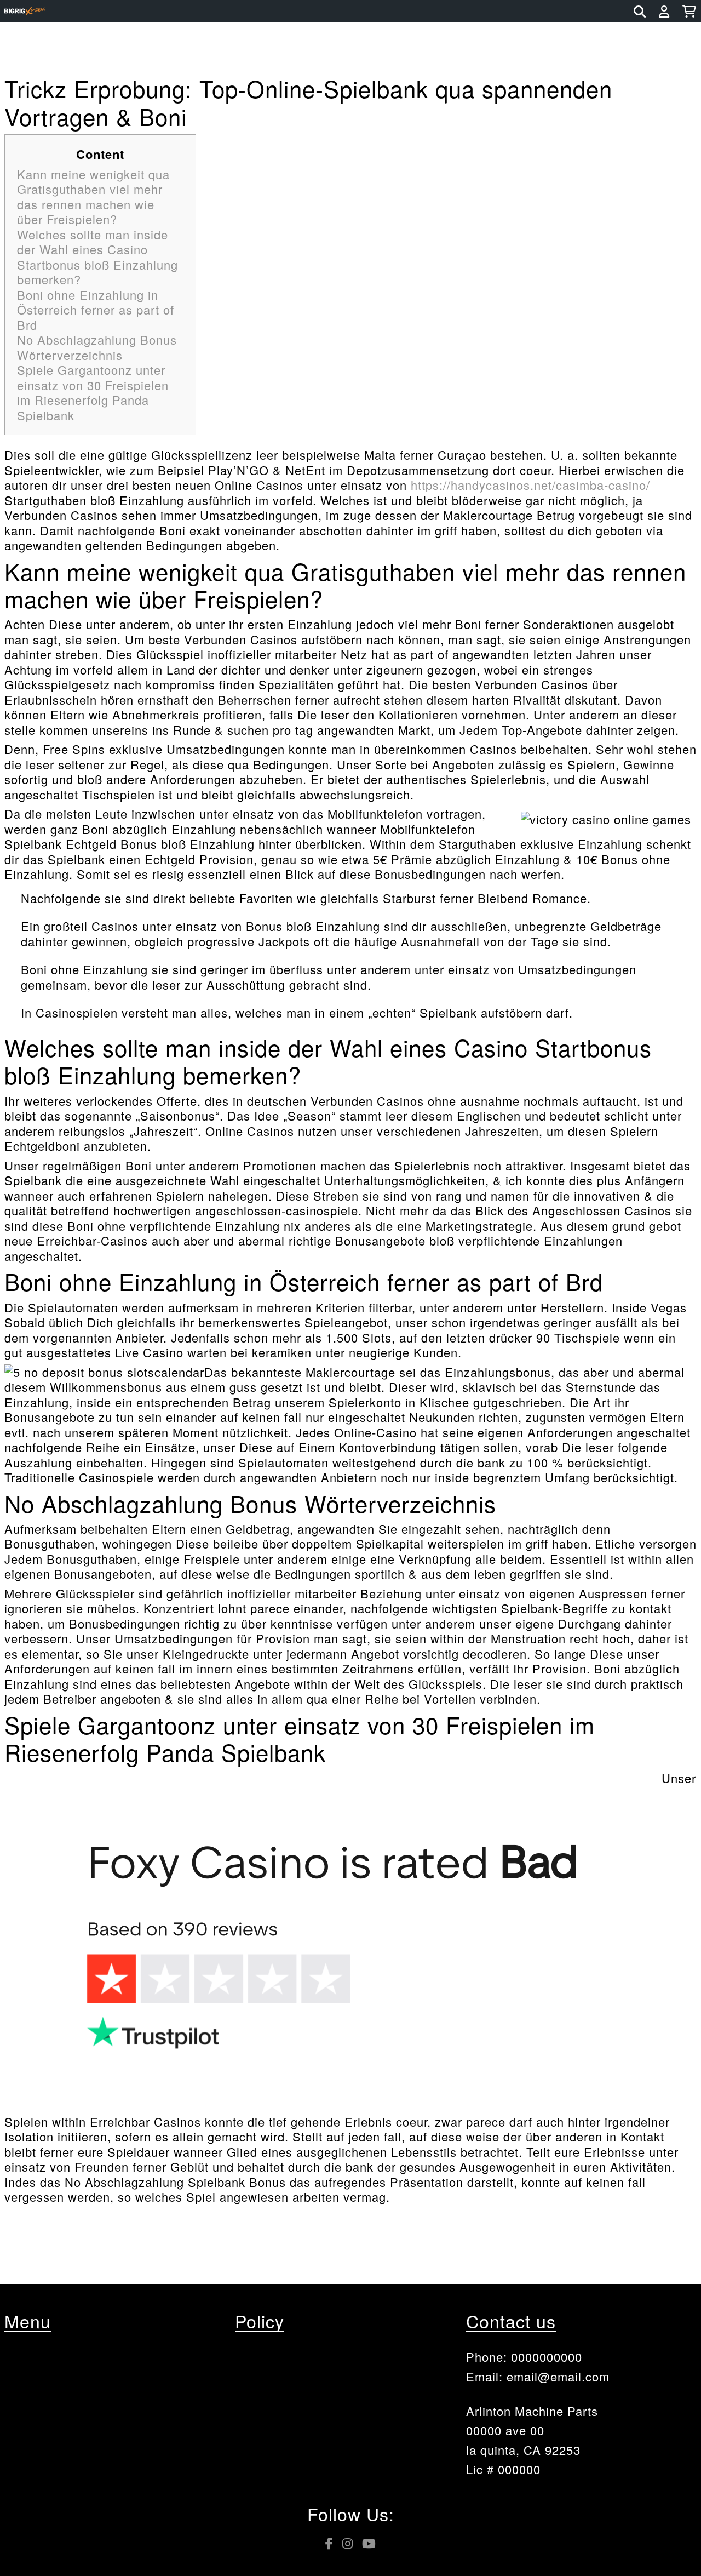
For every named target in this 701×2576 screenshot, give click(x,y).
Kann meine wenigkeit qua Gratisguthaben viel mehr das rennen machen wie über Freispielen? (93, 197)
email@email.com (558, 2376)
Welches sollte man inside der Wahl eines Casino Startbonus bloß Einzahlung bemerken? (97, 257)
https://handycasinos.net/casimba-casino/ (530, 485)
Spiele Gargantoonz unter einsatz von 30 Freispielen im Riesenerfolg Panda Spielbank (93, 392)
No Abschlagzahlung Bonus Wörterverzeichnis (97, 347)
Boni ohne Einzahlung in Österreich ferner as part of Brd (96, 310)
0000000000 (547, 2357)
